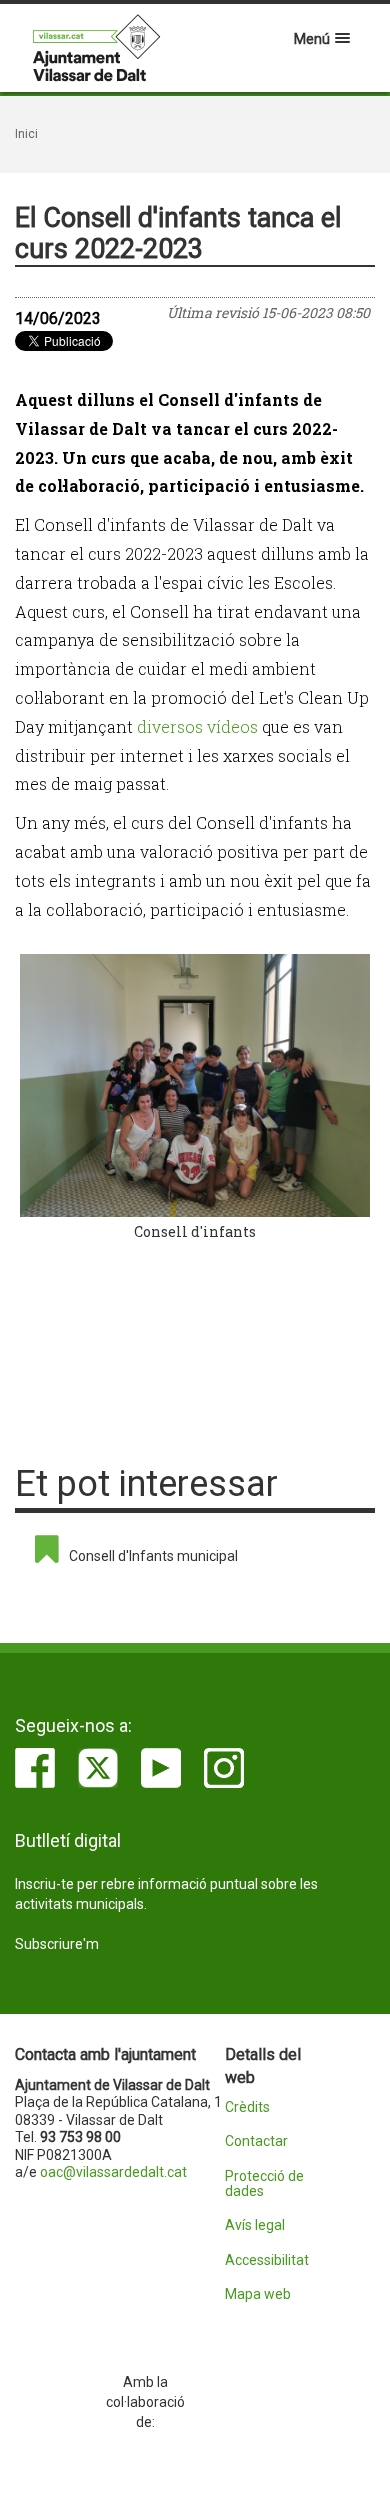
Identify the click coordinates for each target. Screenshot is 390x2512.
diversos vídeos (197, 726)
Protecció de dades (264, 2184)
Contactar (256, 2141)
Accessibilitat (267, 2260)
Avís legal (255, 2225)
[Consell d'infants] (195, 1085)
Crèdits (247, 2107)
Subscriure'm (57, 1944)
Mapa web (258, 2294)
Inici (26, 134)
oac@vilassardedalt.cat (113, 2172)
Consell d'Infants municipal (153, 1556)
